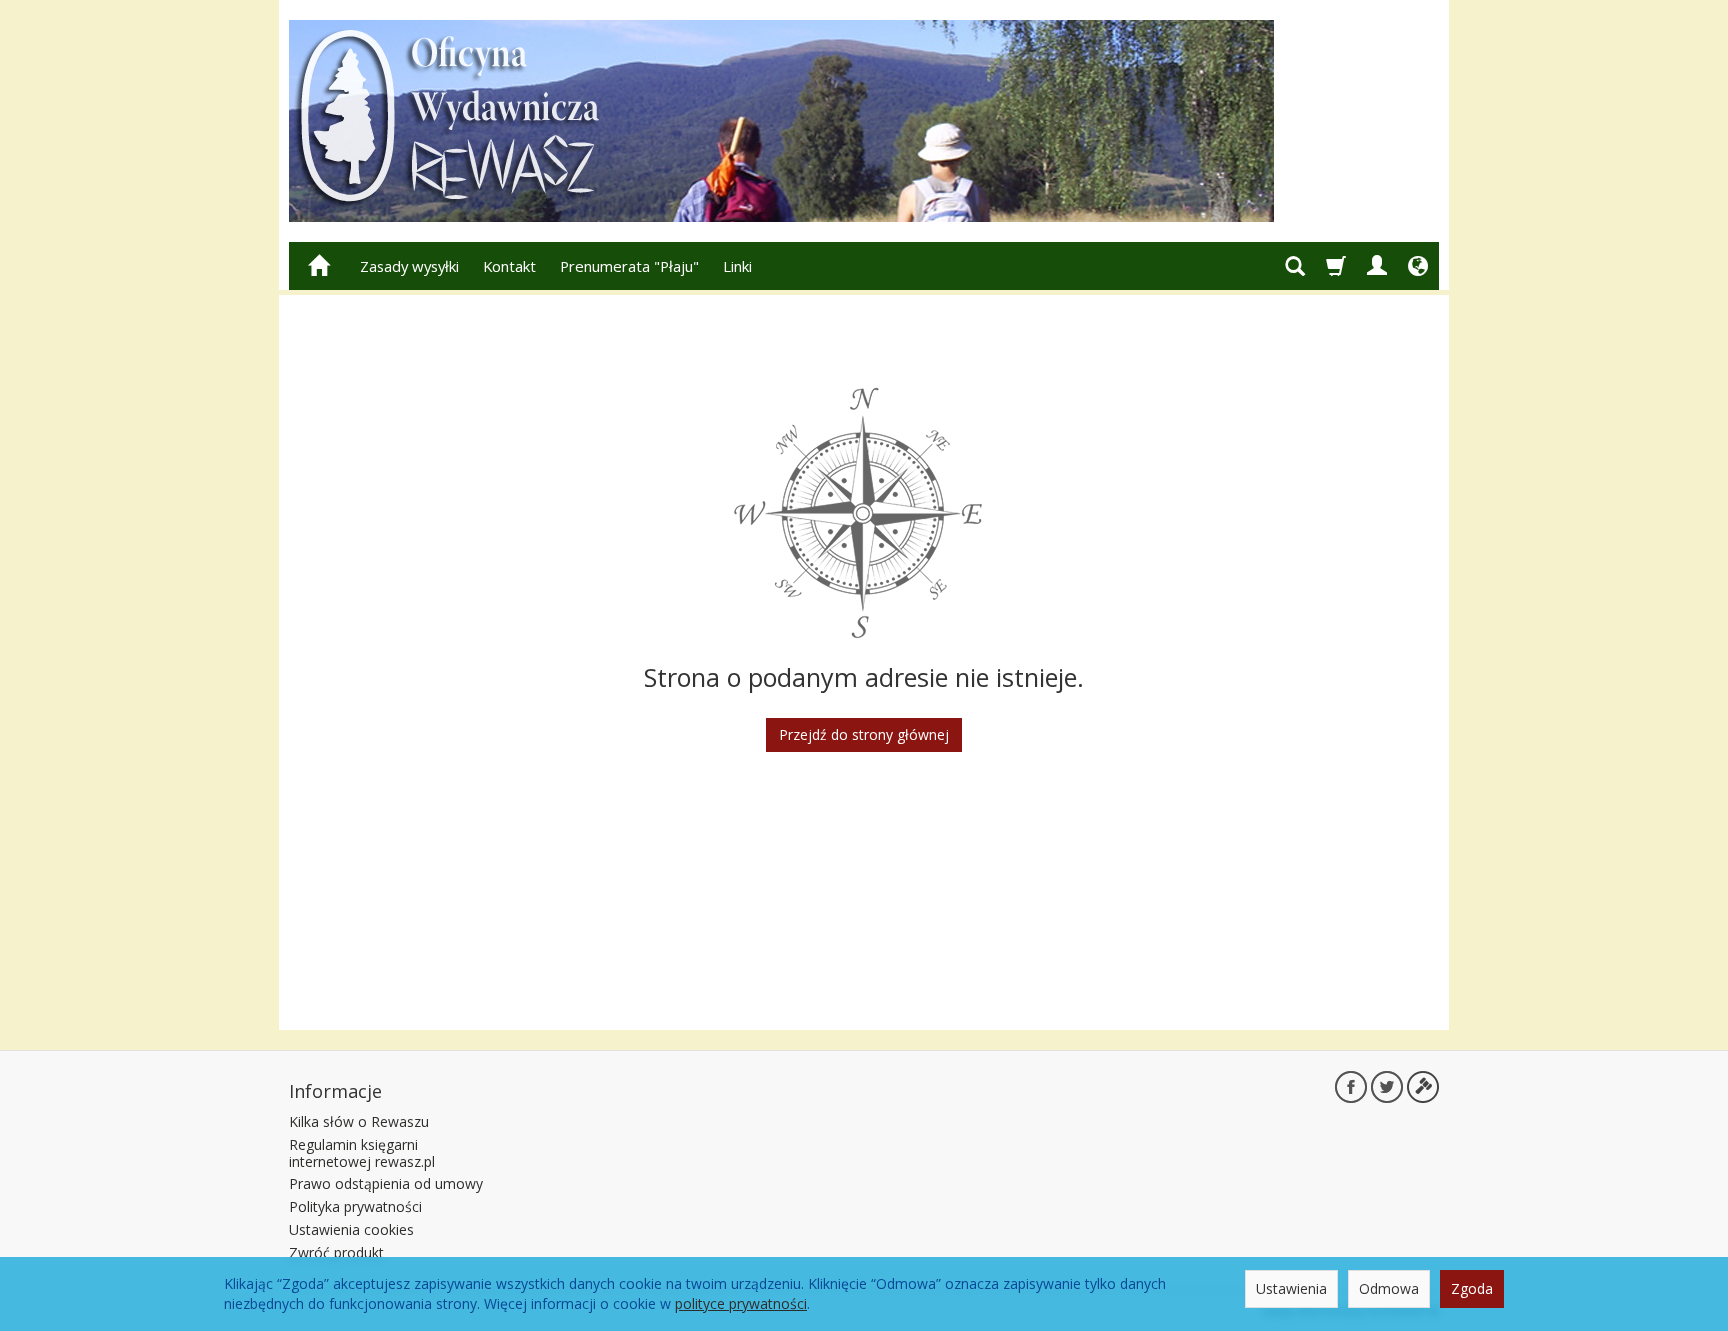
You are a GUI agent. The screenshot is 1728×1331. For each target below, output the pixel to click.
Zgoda (1472, 1288)
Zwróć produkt (336, 1252)
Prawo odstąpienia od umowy (386, 1183)
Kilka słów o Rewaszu (359, 1121)
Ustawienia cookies (351, 1229)
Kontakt (509, 266)
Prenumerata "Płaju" (629, 266)
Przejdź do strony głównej (864, 734)
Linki (737, 266)
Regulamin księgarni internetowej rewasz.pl (362, 1153)
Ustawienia (1291, 1288)
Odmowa (1389, 1288)
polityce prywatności (741, 1303)
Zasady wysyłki (409, 266)
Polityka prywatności (355, 1206)
